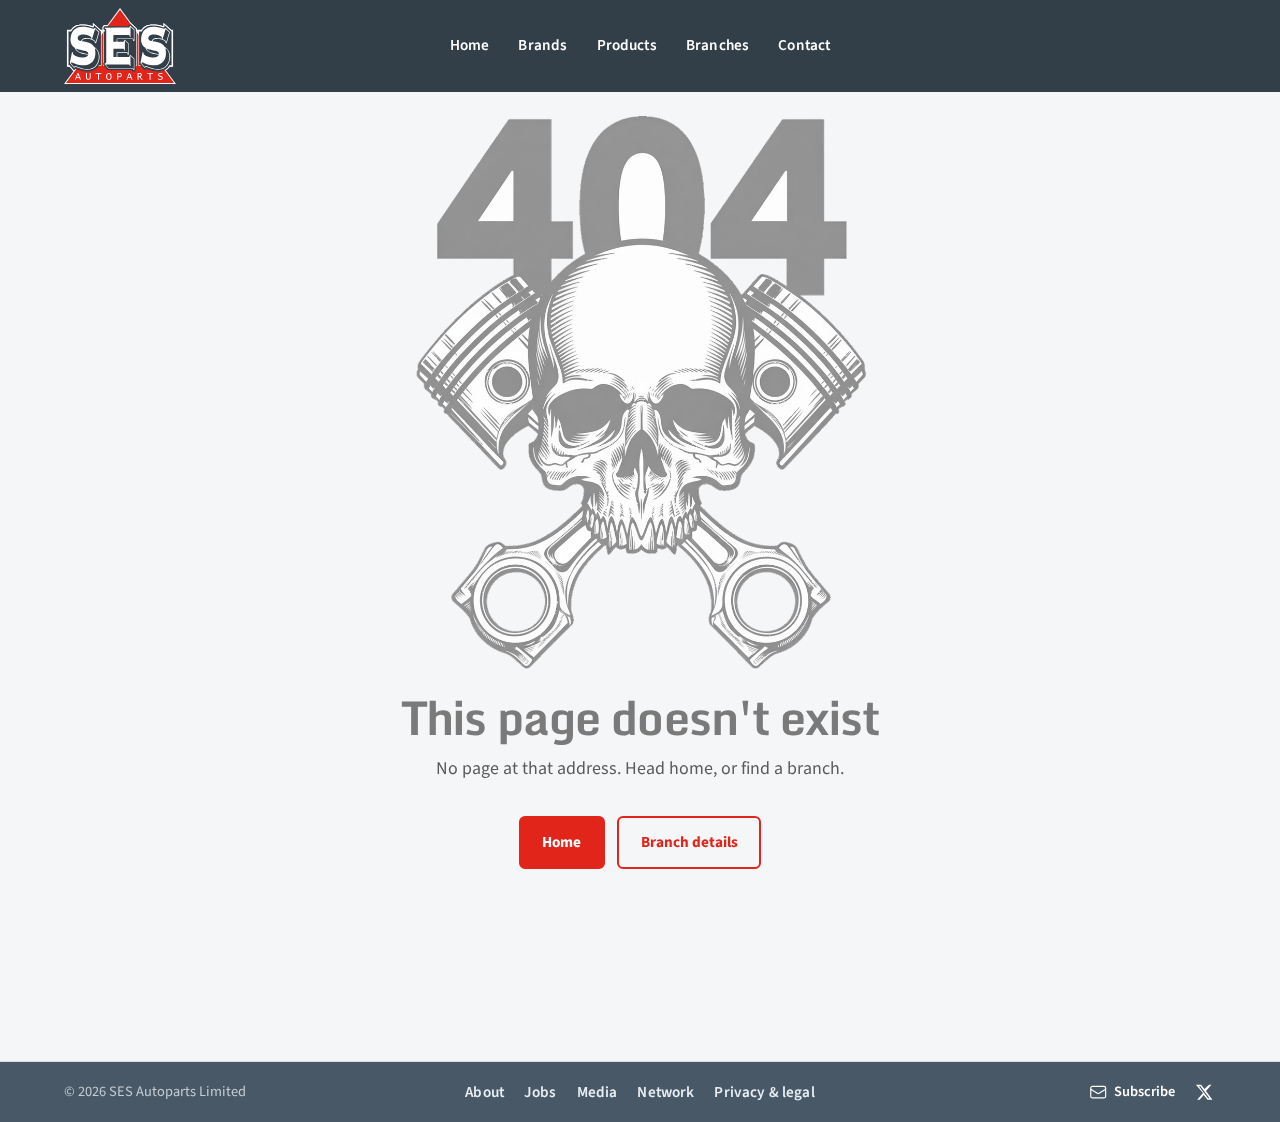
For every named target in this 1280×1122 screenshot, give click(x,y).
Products (627, 45)
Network (665, 1092)
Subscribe (1144, 1091)
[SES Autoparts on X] (1204, 1091)
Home (470, 45)
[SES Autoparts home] (120, 46)
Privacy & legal (764, 1092)
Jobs (540, 1092)
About (484, 1092)
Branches (717, 45)
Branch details (689, 842)
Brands (542, 45)
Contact (804, 45)
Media (597, 1092)
